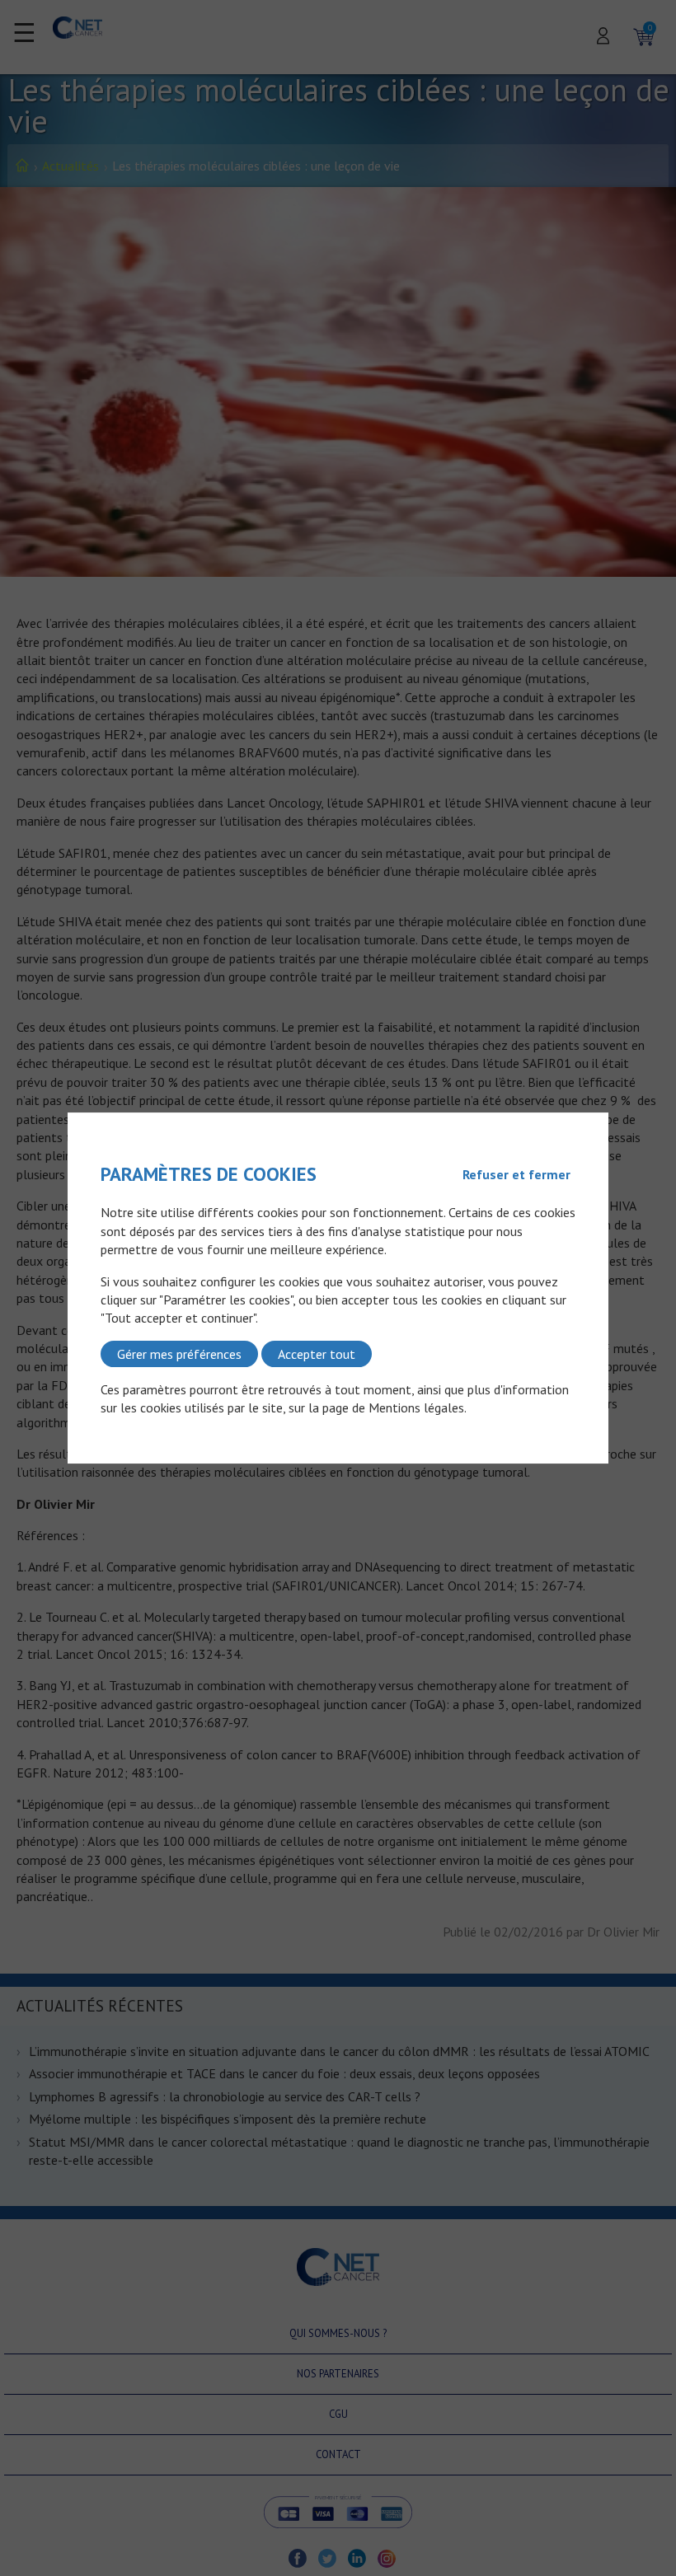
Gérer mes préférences (179, 1354)
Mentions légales (416, 1408)
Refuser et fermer (516, 1174)
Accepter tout (317, 1354)
